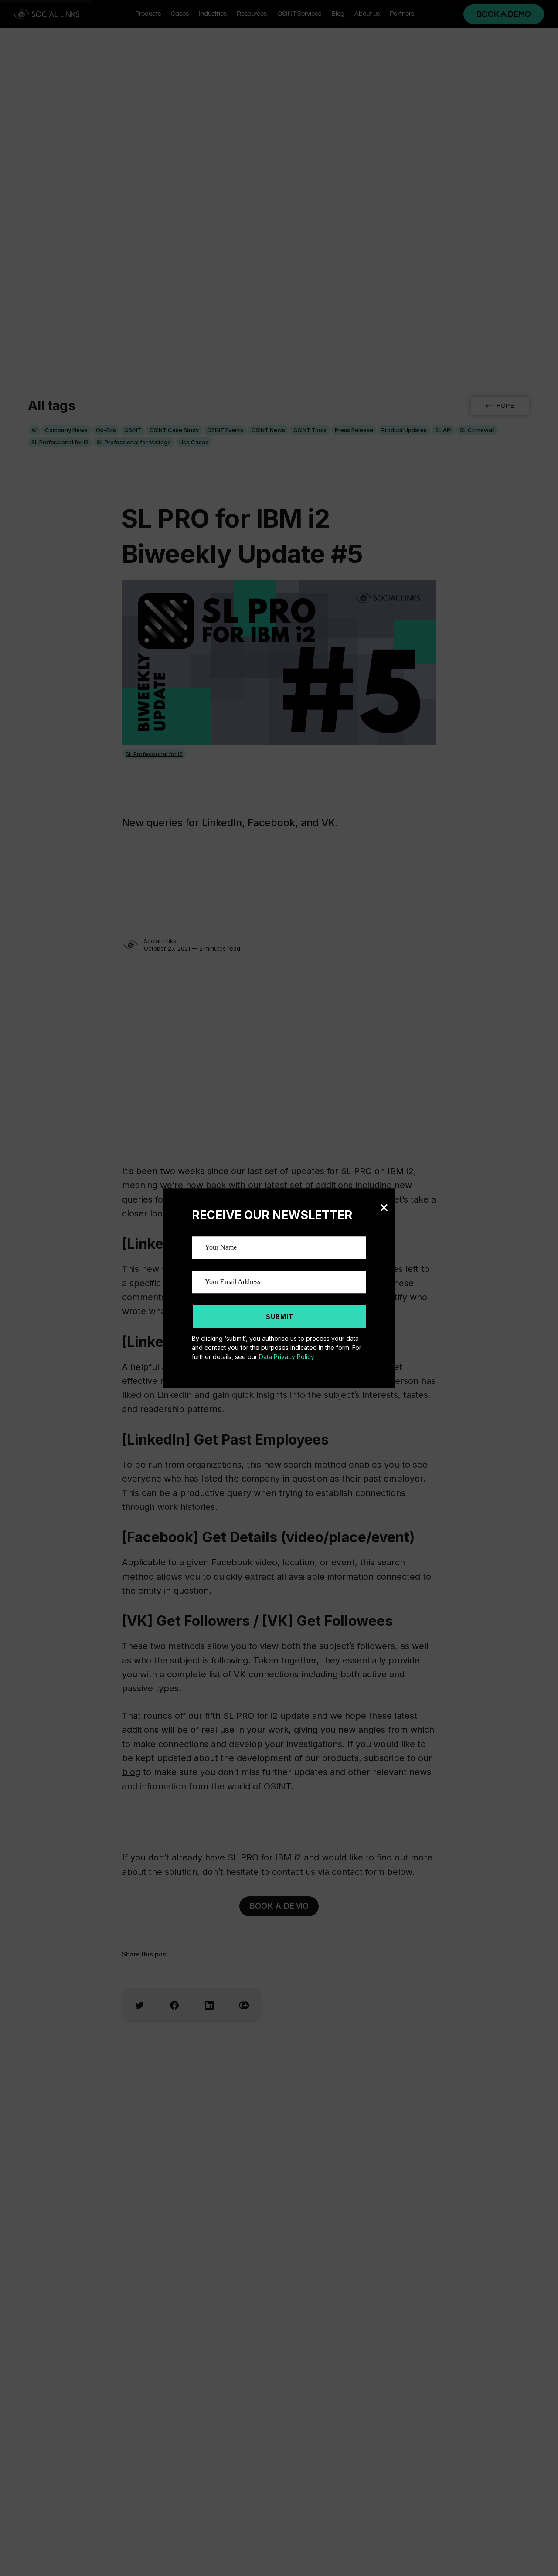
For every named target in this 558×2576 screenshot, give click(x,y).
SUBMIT (280, 1317)
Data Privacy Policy (287, 1357)
